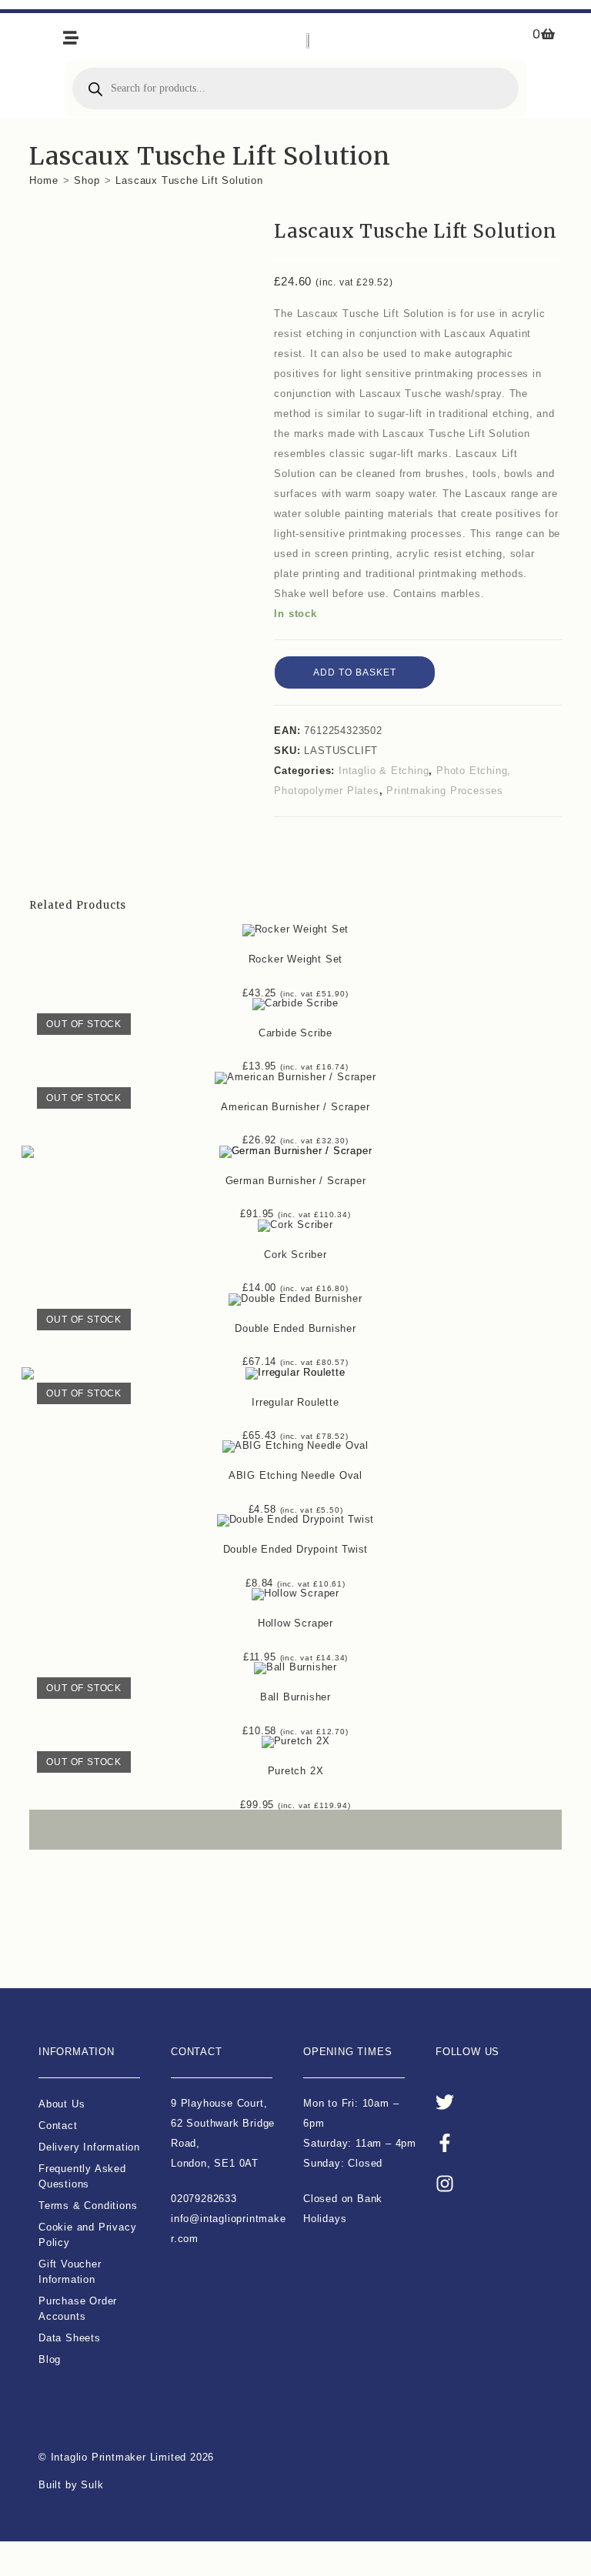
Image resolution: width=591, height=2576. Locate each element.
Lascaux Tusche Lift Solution (189, 180)
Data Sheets (70, 2338)
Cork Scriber (295, 1255)
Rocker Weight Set (296, 959)
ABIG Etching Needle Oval (295, 1475)
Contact (58, 2126)
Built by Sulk (71, 2485)
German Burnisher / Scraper (296, 1181)
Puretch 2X (296, 1771)
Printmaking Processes (445, 791)
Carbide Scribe (295, 1033)
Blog (50, 2359)
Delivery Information (89, 2147)
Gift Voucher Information (70, 2272)
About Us (62, 2104)
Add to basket (355, 672)
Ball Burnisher (295, 1697)
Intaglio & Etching (384, 771)
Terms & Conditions (88, 2206)
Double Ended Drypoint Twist (296, 1549)
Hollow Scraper (295, 1623)
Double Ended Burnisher (295, 1328)
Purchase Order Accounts (78, 2309)
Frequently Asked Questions (82, 2176)
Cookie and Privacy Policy (87, 2235)
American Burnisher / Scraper (295, 1107)
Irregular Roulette (295, 1402)
